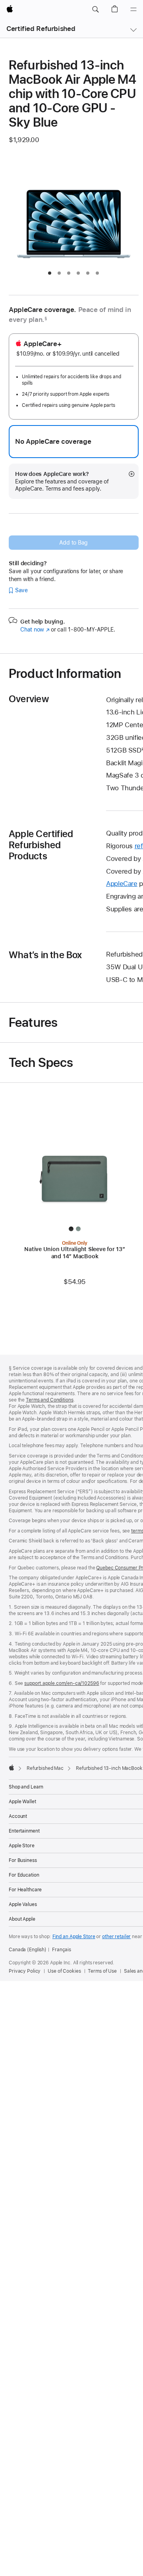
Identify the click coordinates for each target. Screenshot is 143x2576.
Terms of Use (102, 1971)
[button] (95, 10)
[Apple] (12, 1767)
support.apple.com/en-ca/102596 (62, 1683)
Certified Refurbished (41, 29)
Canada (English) (28, 1950)
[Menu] (133, 10)
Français (62, 1950)
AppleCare (122, 884)
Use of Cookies (64, 1971)
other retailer (116, 1937)
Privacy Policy (25, 1971)
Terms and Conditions (50, 1400)
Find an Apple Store (74, 1937)
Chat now (35, 630)
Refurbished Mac (45, 1768)
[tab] (50, 273)
